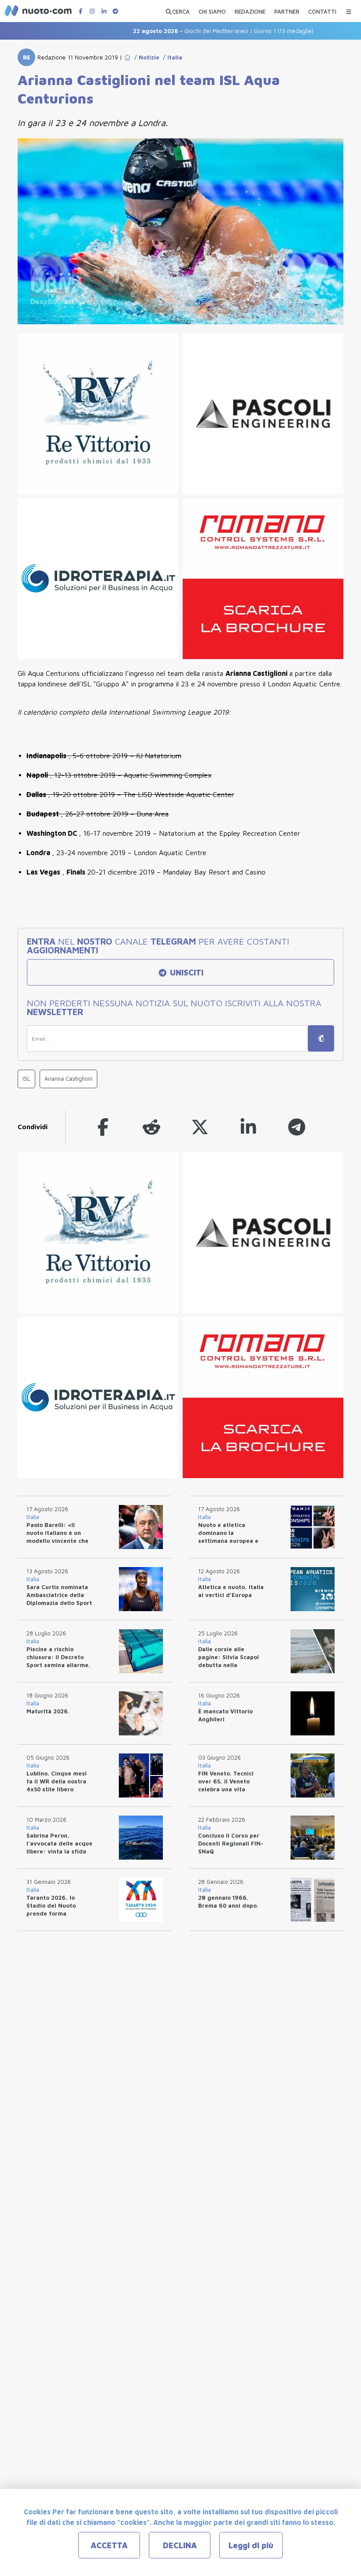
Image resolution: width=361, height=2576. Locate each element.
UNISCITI (186, 973)
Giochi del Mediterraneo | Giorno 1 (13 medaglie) (199, 31)
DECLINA (180, 2545)
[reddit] (151, 1127)
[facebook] (103, 1127)
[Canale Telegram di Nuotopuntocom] (115, 11)
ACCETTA (109, 2545)
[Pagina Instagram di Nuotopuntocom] (92, 11)
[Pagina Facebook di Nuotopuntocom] (81, 11)
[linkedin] (248, 1127)
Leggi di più (251, 2545)
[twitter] (200, 1127)
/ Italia (171, 57)
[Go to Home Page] (127, 57)
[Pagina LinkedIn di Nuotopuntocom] (104, 11)
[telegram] (297, 1127)
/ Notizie (145, 57)
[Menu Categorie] (349, 9)
